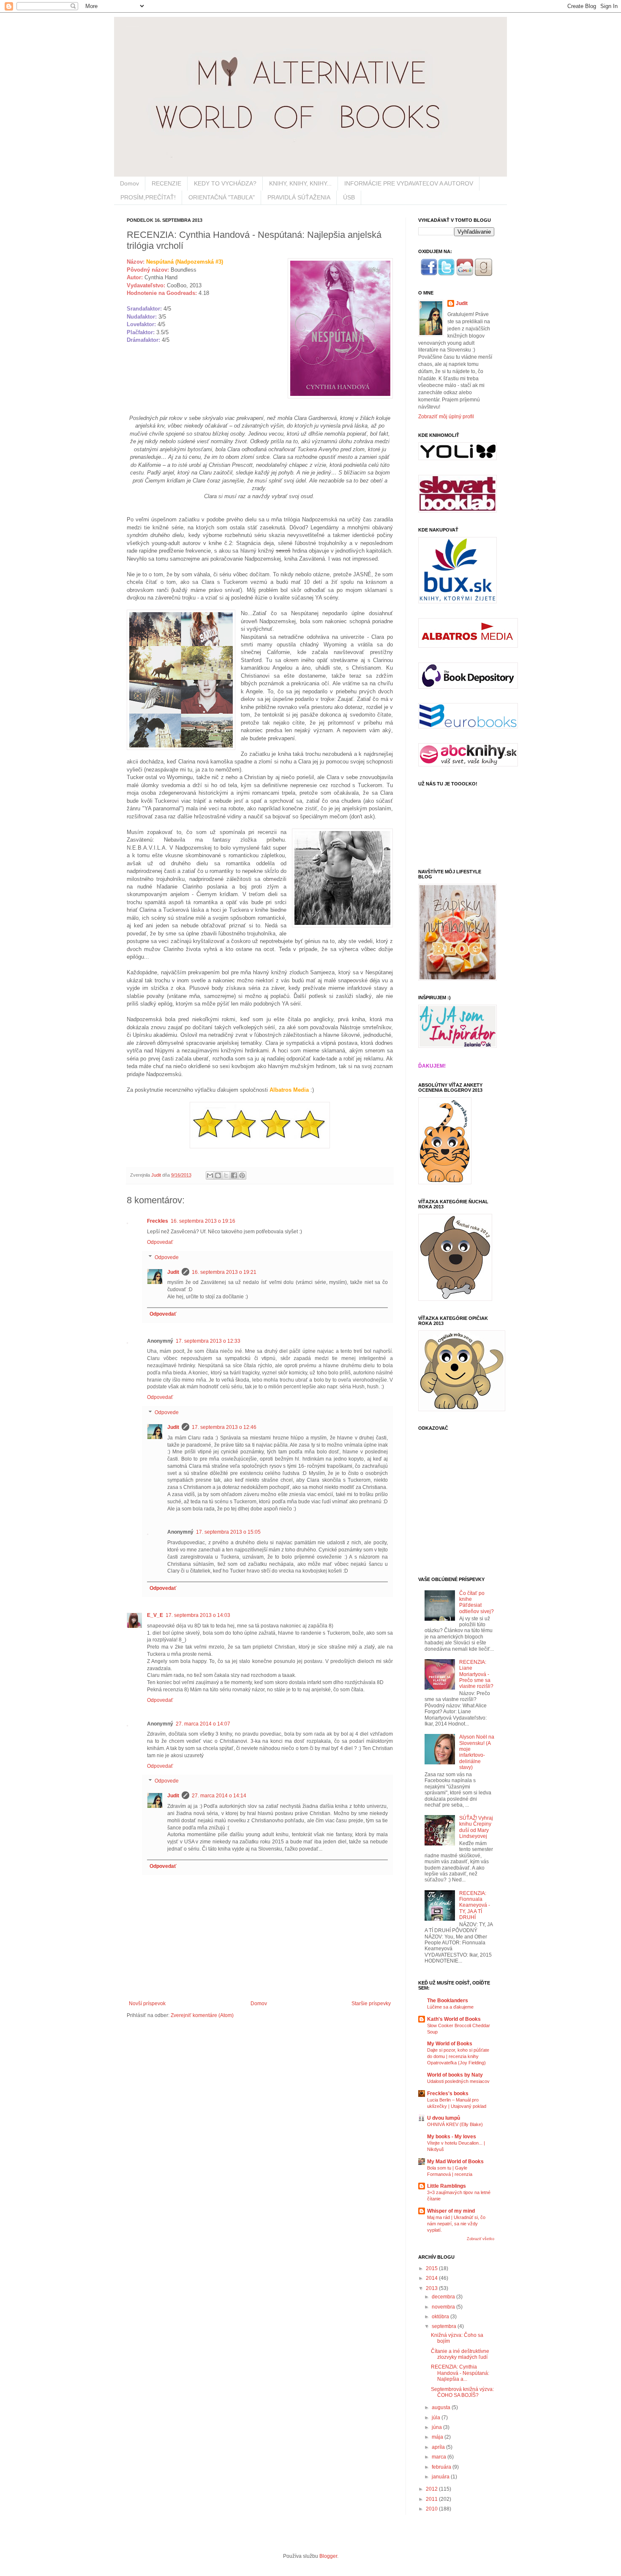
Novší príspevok (147, 2004)
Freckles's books (448, 2094)
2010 (432, 2509)
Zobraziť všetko (481, 2239)
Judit (157, 1175)
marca (440, 2457)
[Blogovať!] (218, 1175)
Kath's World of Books (454, 2019)
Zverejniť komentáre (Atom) (202, 2015)
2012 (432, 2489)
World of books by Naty (455, 2075)
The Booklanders (448, 2001)
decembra (444, 2297)
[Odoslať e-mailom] (210, 1175)
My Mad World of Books (455, 2162)
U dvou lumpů (444, 2118)
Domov (129, 183)
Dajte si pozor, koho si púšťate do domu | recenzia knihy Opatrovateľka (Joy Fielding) (458, 2056)
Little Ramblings (447, 2186)
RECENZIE (166, 183)
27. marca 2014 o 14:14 (219, 1796)
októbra (441, 2317)
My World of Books (450, 2044)
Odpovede (167, 1257)
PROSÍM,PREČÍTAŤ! (148, 197)
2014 (432, 2278)
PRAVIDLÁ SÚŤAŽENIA (299, 197)
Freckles (158, 1221)
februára (442, 2467)
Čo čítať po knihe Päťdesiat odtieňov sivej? (477, 1602)
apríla (439, 2447)
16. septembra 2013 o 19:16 (203, 1221)
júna (437, 2427)
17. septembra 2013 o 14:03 (198, 1615)
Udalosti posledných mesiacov (458, 2081)
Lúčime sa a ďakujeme (450, 2007)
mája (438, 2437)
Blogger (328, 2556)
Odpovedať (160, 1242)
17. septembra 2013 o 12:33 (208, 1341)
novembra (444, 2307)
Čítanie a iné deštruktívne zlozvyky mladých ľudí (460, 2354)
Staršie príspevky (371, 2004)
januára (441, 2477)
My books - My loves (452, 2137)
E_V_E (155, 1615)
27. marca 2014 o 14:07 (203, 1724)
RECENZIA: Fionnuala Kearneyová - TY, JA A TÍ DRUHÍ (475, 1905)
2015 (432, 2268)
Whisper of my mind (451, 2211)
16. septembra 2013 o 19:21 (224, 1272)
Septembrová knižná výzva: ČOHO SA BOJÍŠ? (462, 2392)
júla (437, 2418)
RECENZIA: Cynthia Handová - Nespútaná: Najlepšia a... (460, 2373)
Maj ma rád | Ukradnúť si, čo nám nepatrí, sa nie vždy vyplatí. (456, 2224)
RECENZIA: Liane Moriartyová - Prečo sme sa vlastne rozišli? (476, 1674)
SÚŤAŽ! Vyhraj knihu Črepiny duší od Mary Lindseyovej (476, 1827)
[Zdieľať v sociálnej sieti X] (226, 1175)
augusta (442, 2407)
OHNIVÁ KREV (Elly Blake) (455, 2124)
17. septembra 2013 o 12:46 (224, 1427)
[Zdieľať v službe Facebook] (234, 1175)
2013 (432, 2288)
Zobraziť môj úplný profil (446, 417)
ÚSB (349, 197)
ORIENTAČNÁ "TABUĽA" (222, 197)
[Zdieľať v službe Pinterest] (242, 1175)
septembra (445, 2326)
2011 (432, 2499)
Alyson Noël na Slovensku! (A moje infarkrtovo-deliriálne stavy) (477, 1752)
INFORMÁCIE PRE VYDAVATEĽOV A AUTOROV (409, 183)
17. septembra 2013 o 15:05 (228, 1532)
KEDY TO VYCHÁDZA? (225, 183)
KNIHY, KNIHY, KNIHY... (300, 183)
